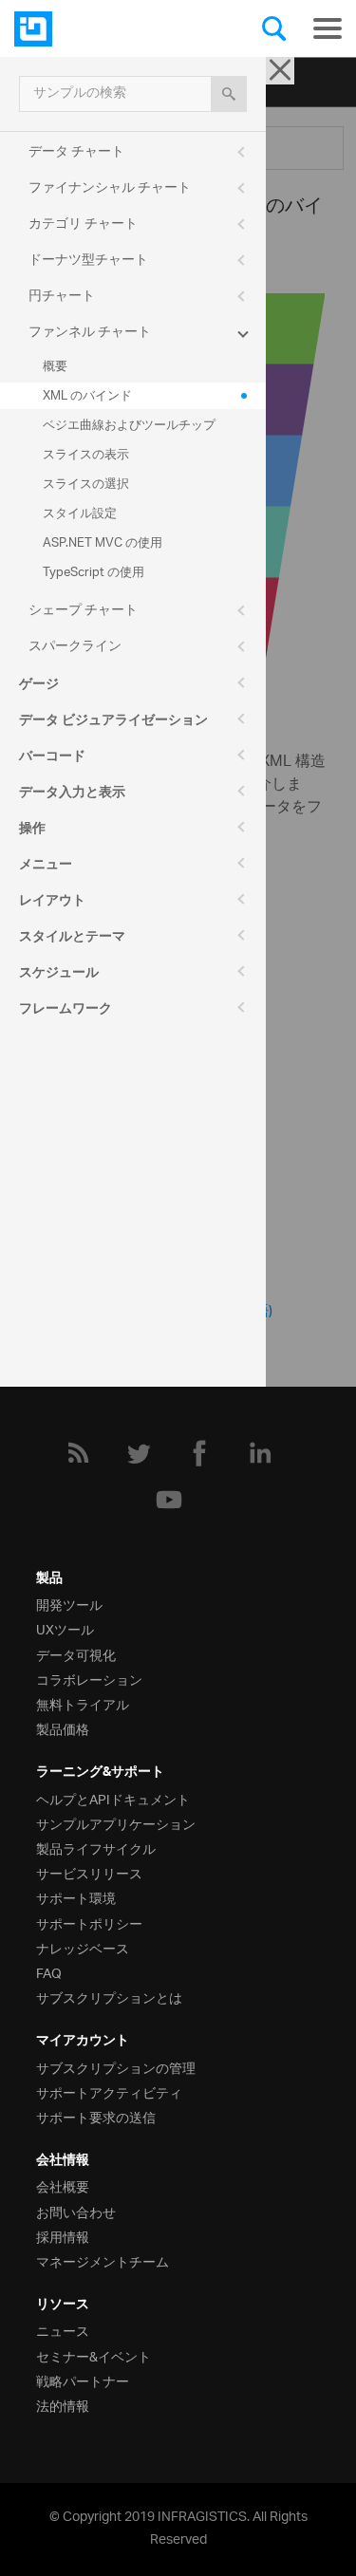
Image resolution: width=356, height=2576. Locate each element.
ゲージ (39, 686)
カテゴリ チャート (83, 224)
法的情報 (63, 2405)
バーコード (52, 758)
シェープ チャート (83, 611)
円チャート (62, 297)
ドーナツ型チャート (88, 261)
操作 (32, 831)
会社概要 (63, 2185)
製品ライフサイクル (96, 1848)
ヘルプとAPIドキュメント (113, 1798)
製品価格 (63, 1728)
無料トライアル (83, 1703)
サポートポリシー (89, 1923)
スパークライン (75, 647)
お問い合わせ (76, 2211)
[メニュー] (328, 28)
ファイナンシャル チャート (110, 188)
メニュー (46, 867)
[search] (229, 94)
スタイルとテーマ (72, 939)
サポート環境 (76, 1897)
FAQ (49, 1972)
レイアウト (52, 903)
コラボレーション (89, 1679)
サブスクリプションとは (109, 1997)
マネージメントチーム (103, 2260)
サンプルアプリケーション (116, 1823)
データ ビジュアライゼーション (113, 722)
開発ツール (69, 1604)
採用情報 (63, 2236)
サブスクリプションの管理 (116, 2067)
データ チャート (76, 152)
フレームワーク (66, 1011)
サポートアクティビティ (109, 2091)
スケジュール (59, 975)
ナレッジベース (83, 1947)
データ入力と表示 (72, 794)
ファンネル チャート (90, 333)
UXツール (65, 1628)
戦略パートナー (83, 2380)
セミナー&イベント (94, 2355)
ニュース (63, 2330)
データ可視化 (76, 1654)
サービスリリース (89, 1872)
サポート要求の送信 (96, 2116)
